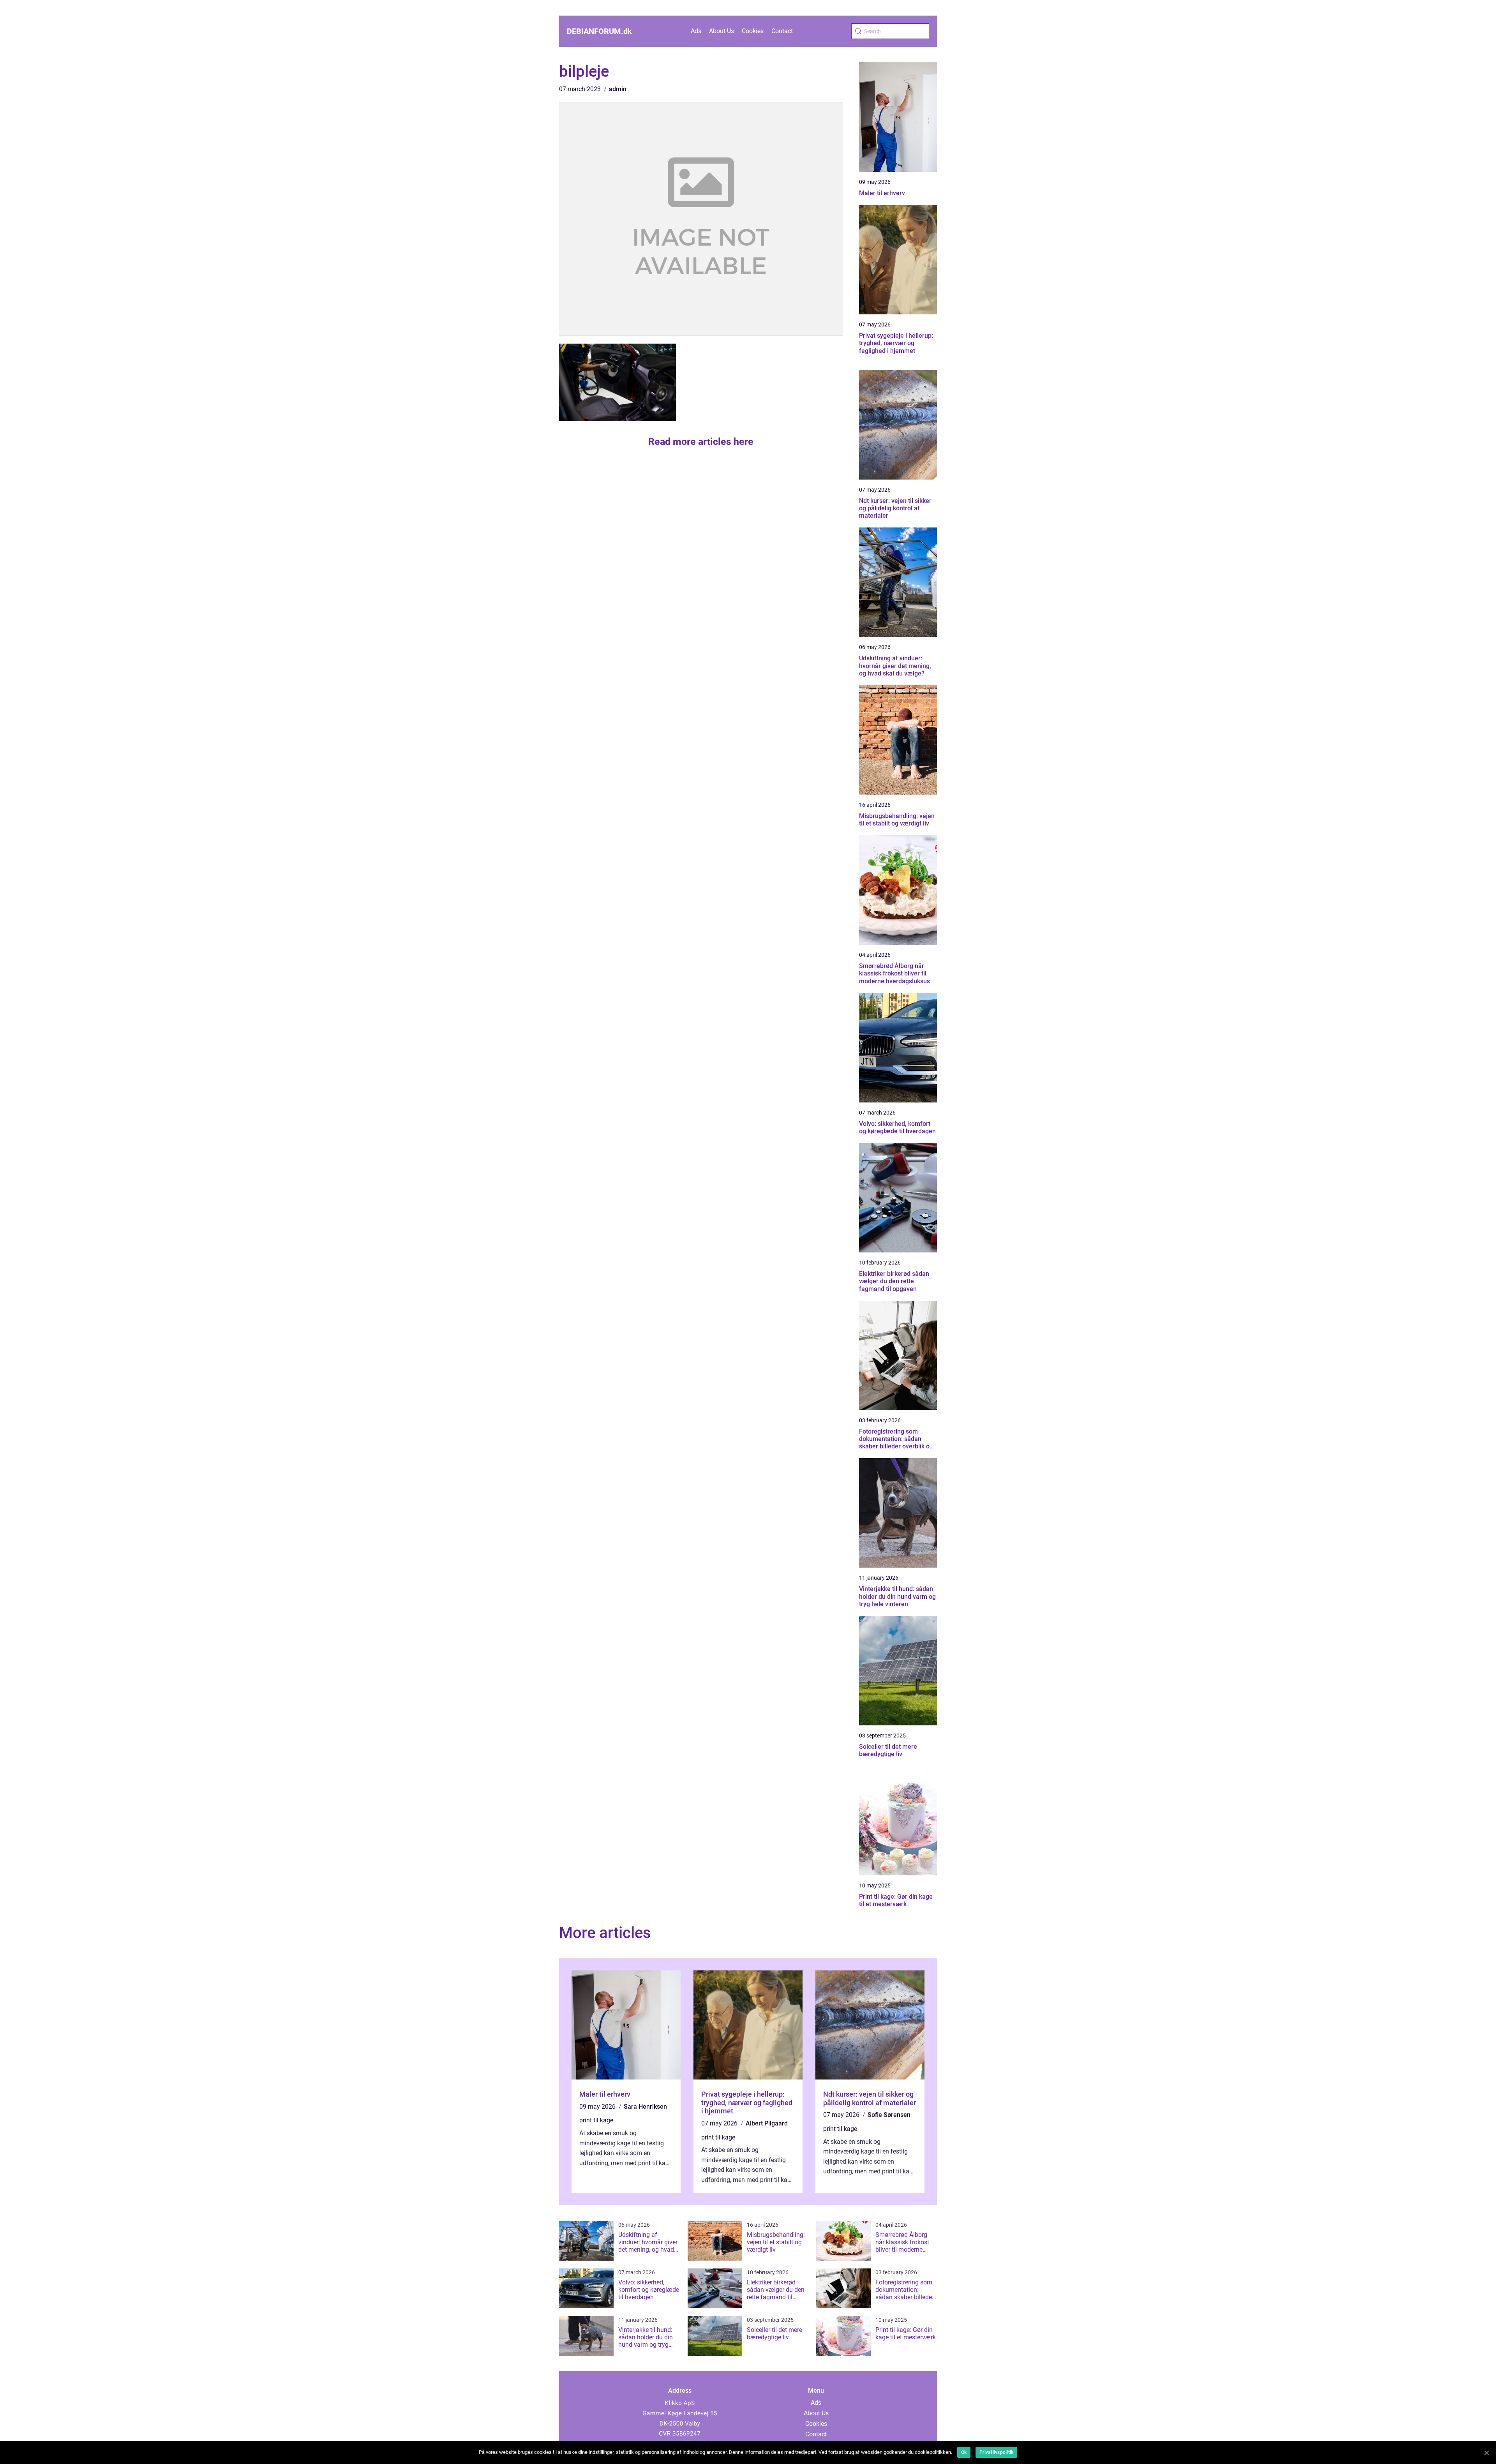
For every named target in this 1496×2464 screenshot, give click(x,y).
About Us (722, 31)
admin (618, 89)
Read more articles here (701, 442)
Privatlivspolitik (996, 2452)
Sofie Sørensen (889, 2115)
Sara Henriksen (645, 2107)
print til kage (596, 2120)
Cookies (753, 31)
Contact (782, 31)
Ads (696, 31)
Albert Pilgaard (767, 2123)
